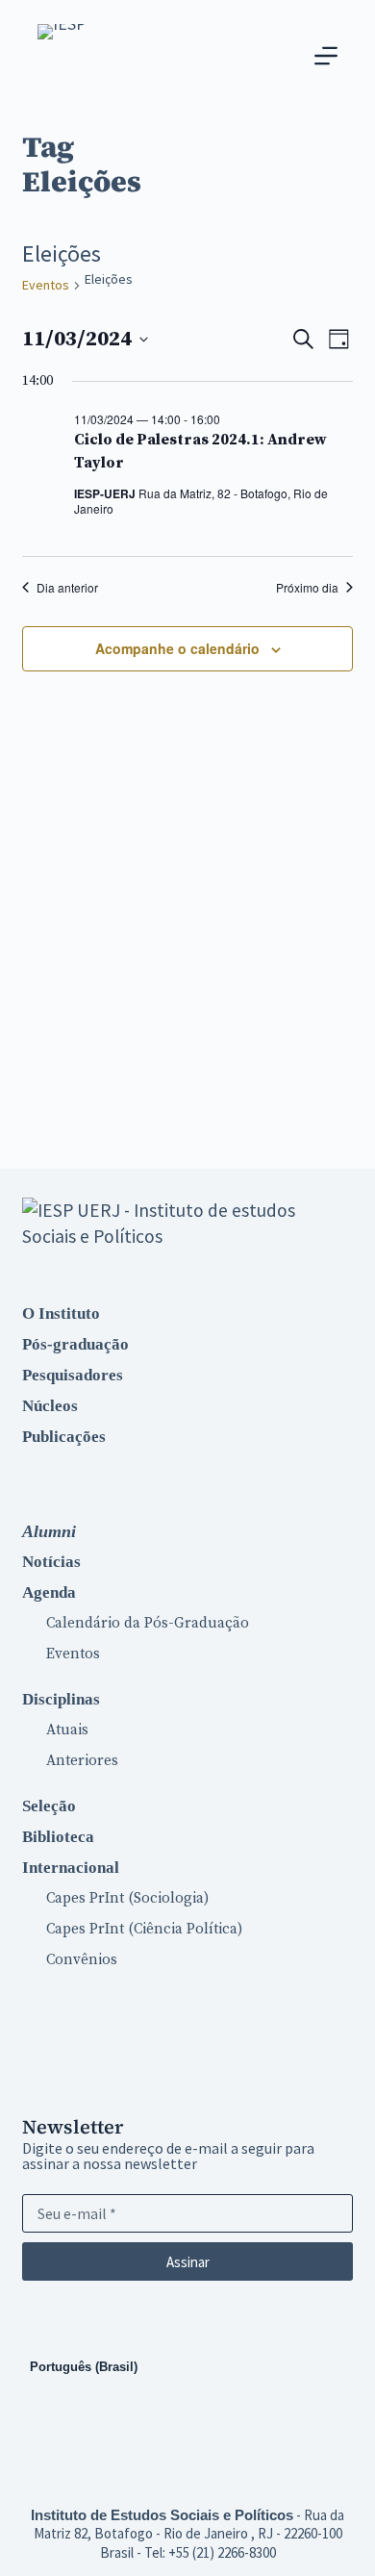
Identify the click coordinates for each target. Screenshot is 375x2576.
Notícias (51, 1562)
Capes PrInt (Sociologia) (127, 1898)
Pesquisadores (73, 1375)
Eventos (46, 285)
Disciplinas (61, 1699)
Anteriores (82, 1761)
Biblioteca (58, 1837)
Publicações (64, 1437)
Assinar (188, 2262)
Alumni (49, 1531)
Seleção (49, 1806)
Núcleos (50, 1406)
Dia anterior (67, 588)
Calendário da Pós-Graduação (148, 1623)
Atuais (67, 1730)
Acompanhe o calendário (177, 648)
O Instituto (61, 1313)
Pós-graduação (75, 1344)
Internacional (71, 1868)
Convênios (82, 1960)
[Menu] (326, 56)
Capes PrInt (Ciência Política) (144, 1929)
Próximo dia (307, 588)
